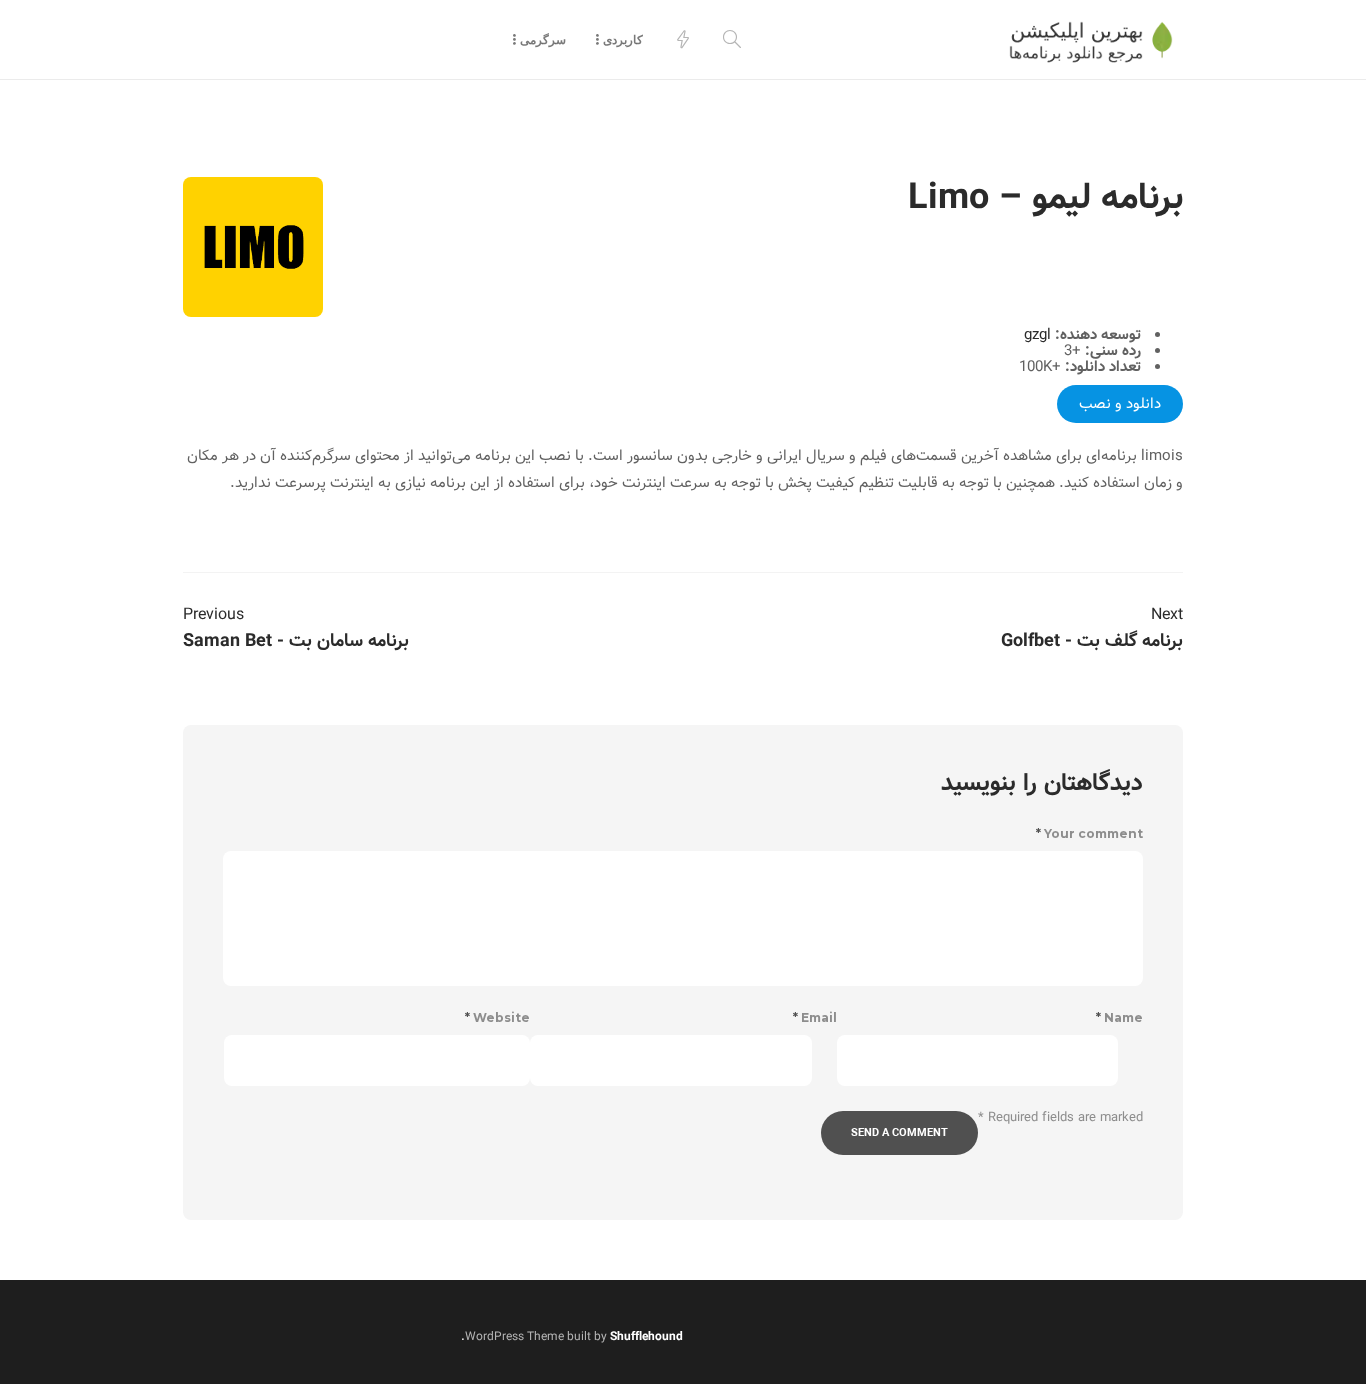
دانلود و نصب (1120, 404)
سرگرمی (543, 39)
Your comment (1089, 834)
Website (497, 1018)
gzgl (1037, 335)
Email (815, 1018)
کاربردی (623, 39)
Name (1119, 1018)
